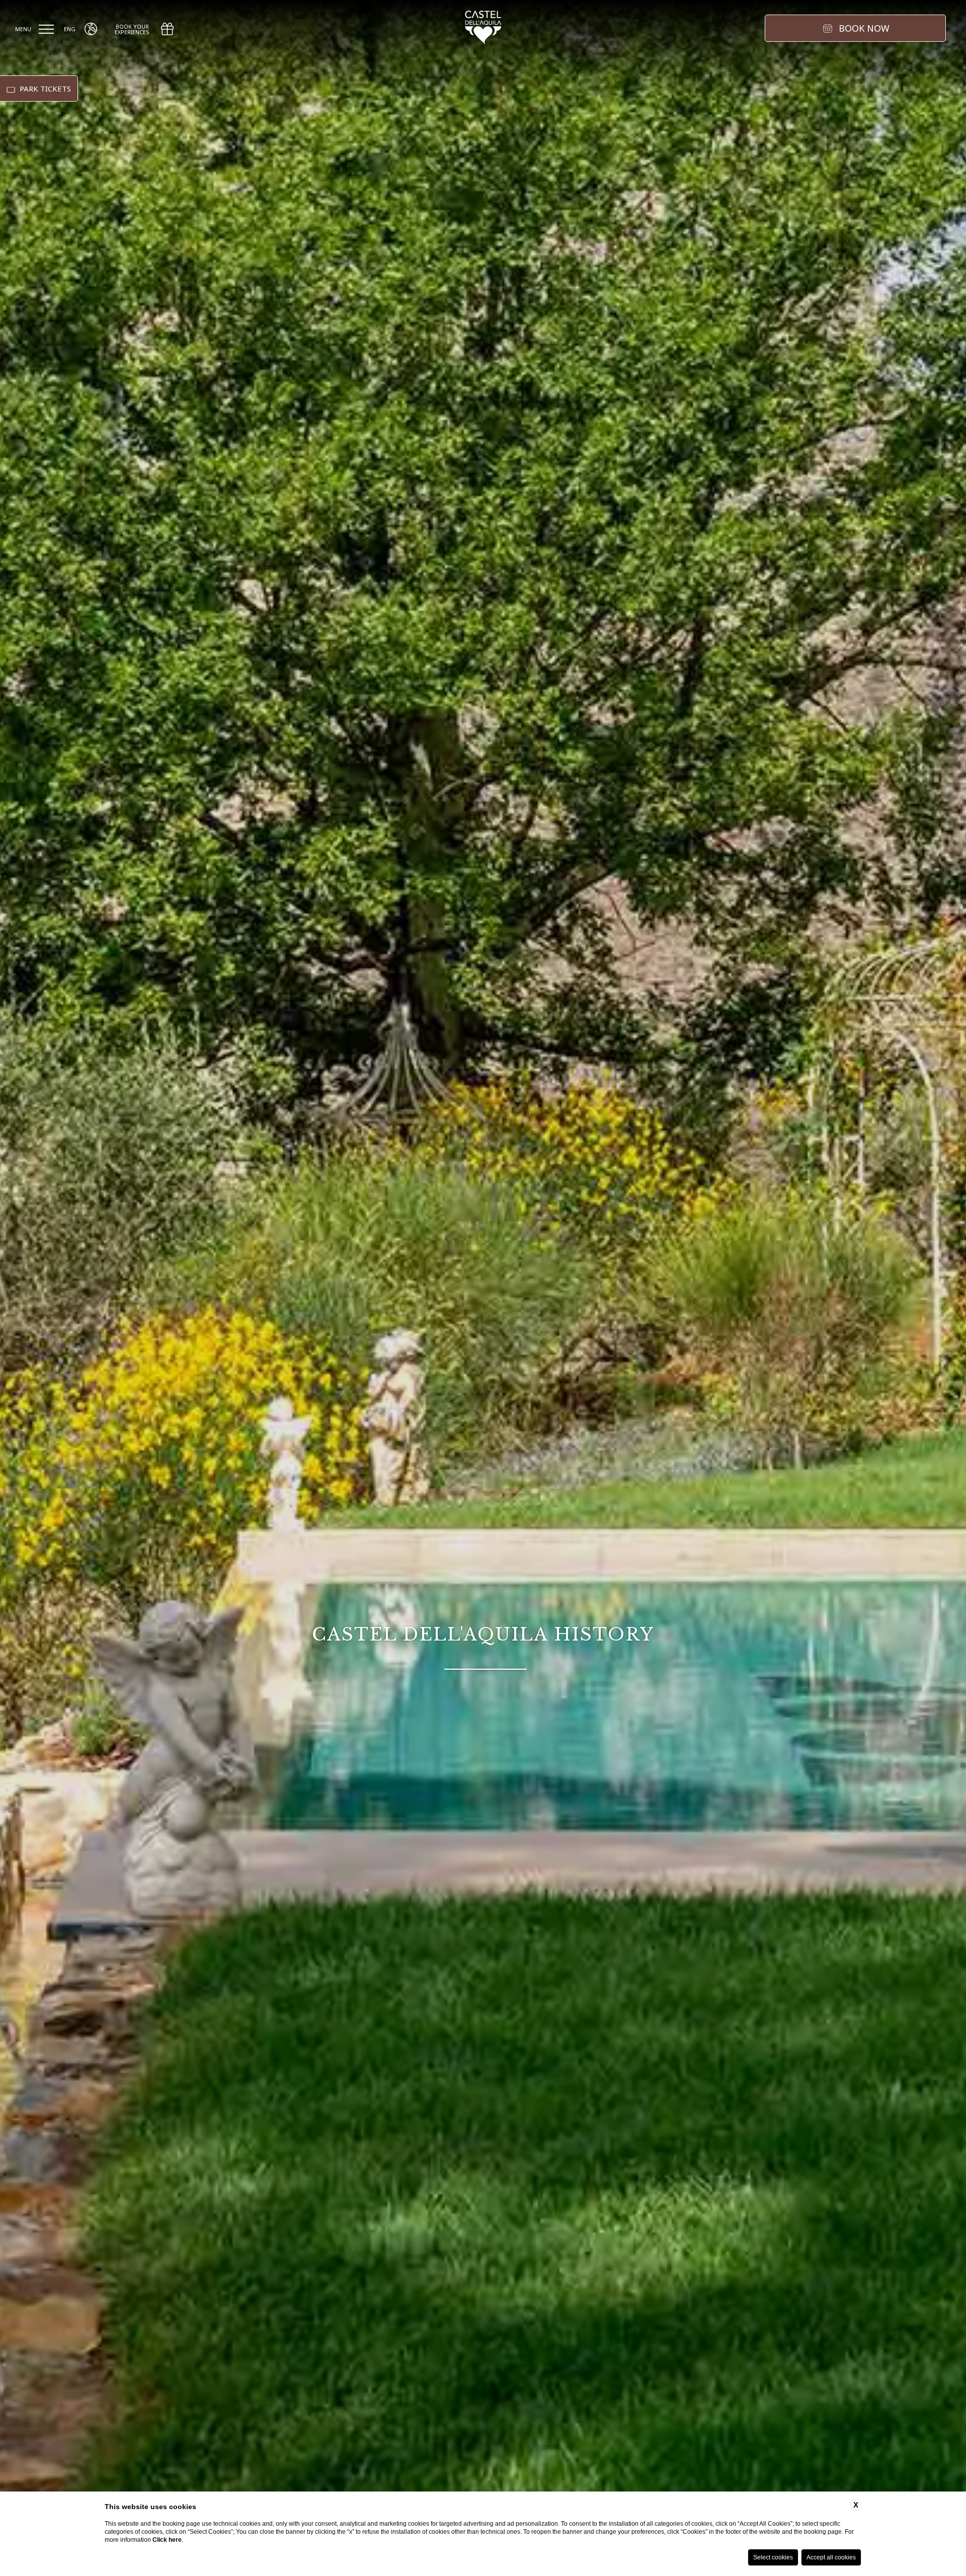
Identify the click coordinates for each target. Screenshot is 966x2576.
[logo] (483, 29)
